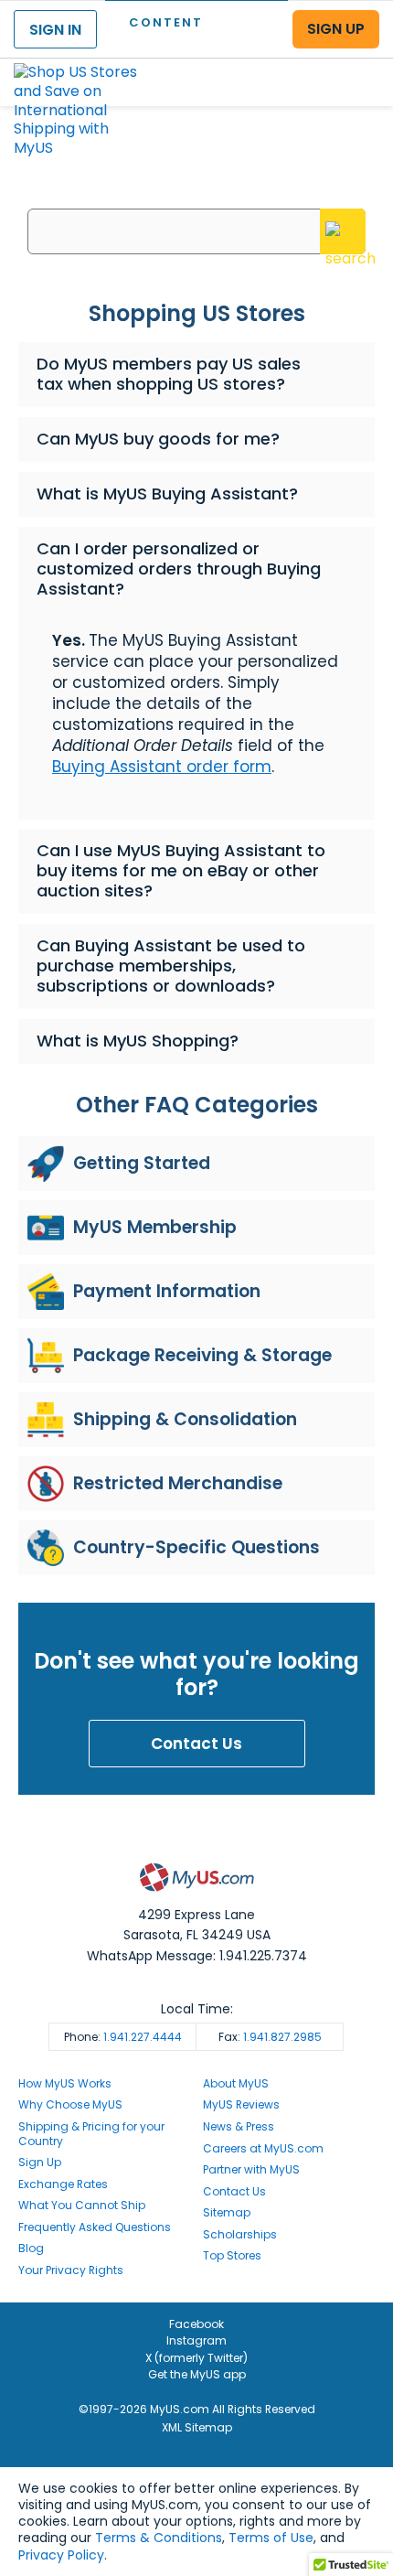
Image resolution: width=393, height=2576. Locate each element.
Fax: (270, 2037)
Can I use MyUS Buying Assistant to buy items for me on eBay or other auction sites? (181, 870)
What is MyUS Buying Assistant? (167, 494)
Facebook (196, 2324)
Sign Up (40, 2162)
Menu (362, 67)
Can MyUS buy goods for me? (158, 439)
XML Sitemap (197, 2427)
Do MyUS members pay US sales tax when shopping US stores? (169, 374)
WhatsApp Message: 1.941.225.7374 (197, 1956)
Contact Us (196, 1744)
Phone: (123, 2037)
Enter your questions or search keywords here (197, 194)
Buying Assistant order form (162, 767)
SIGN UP (336, 29)
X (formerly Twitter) (196, 2358)
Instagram (196, 2340)
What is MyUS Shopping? (138, 1041)
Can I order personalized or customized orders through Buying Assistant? (179, 569)
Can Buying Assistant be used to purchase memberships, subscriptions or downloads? (171, 966)
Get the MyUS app (197, 2374)
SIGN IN (55, 30)
